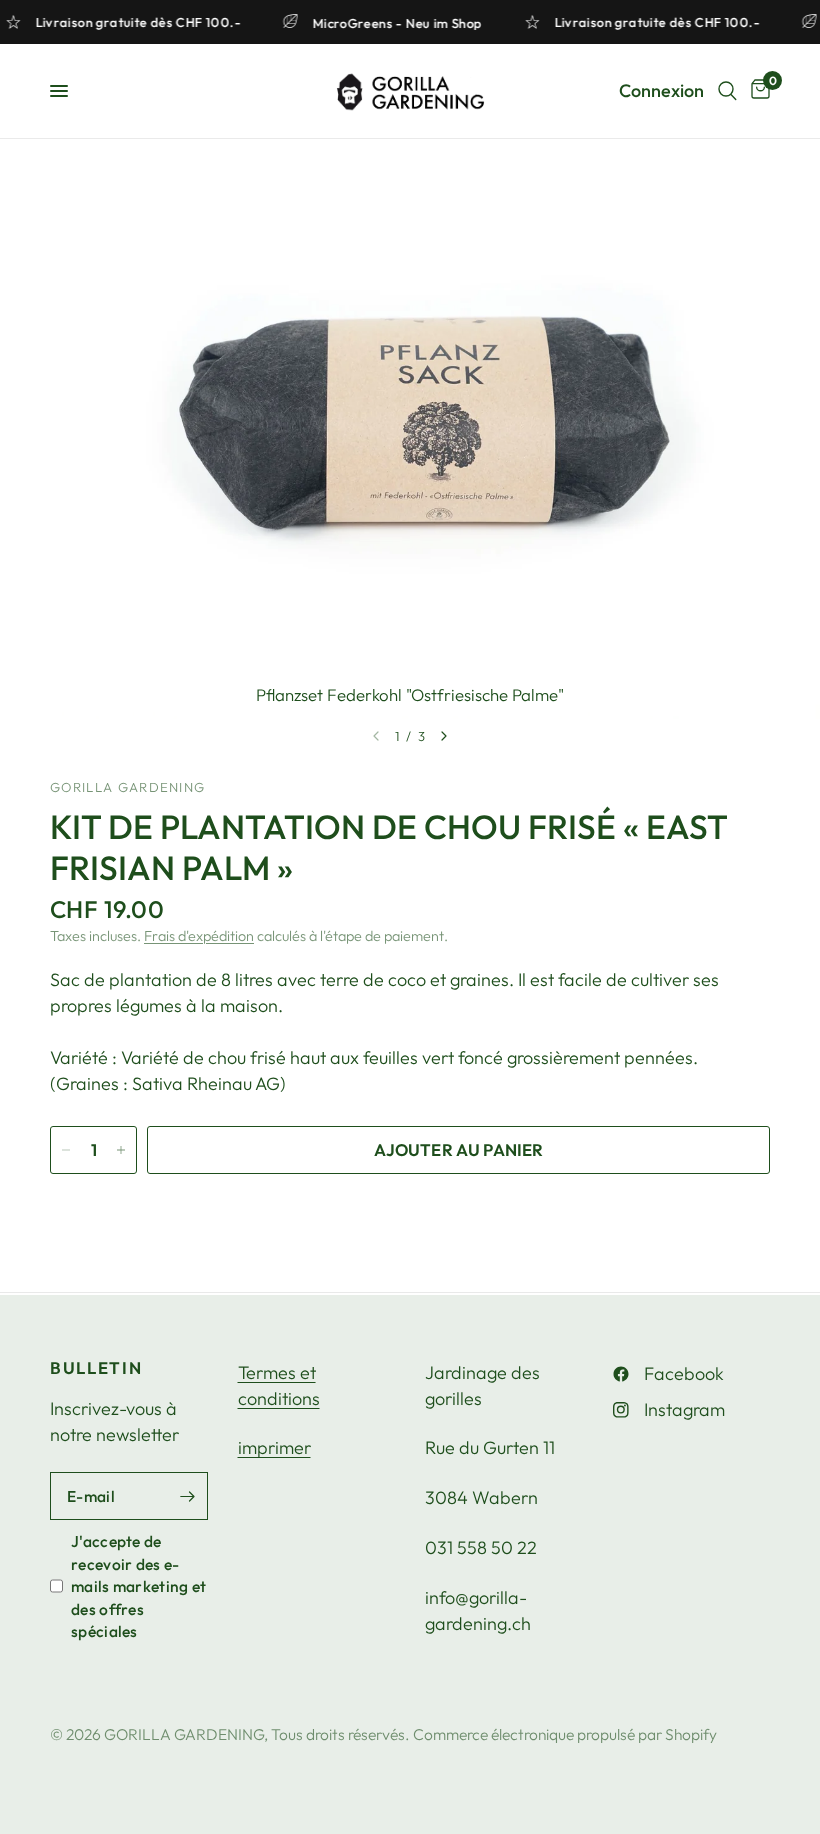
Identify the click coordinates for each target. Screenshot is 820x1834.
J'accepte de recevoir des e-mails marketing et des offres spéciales (139, 1586)
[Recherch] (727, 91)
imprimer (274, 1447)
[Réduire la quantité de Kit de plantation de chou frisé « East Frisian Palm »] (66, 1150)
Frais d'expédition (199, 936)
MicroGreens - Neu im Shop (404, 22)
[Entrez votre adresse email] (188, 1496)
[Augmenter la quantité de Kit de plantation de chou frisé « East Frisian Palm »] (121, 1150)
